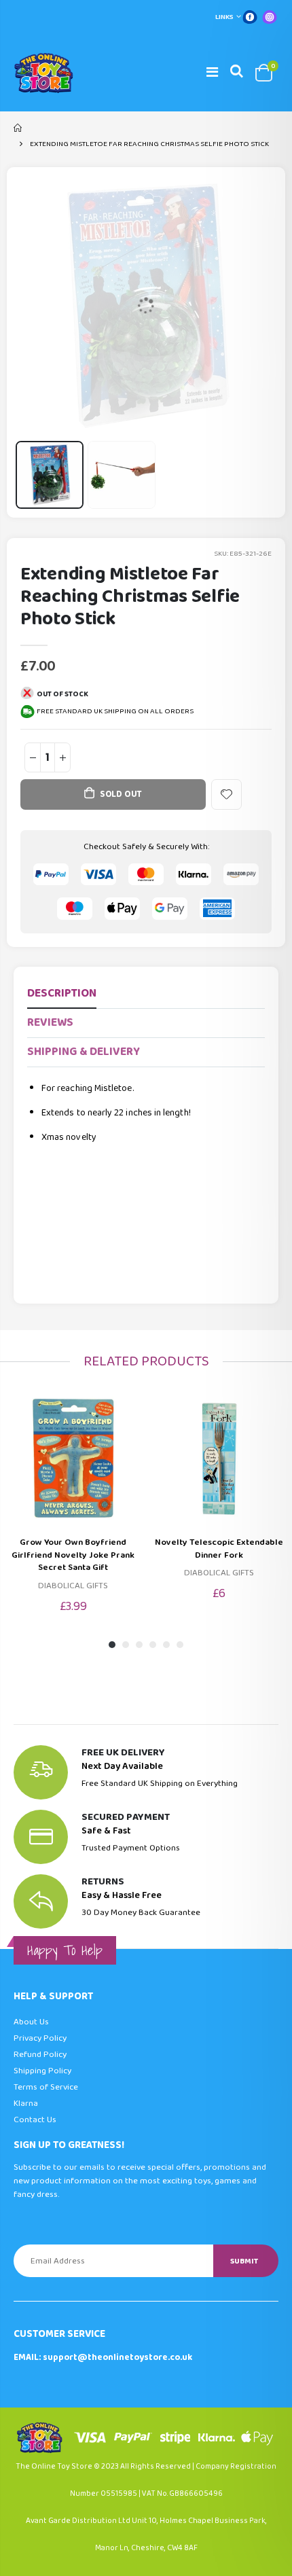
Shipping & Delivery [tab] (84, 1052)
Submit (244, 2261)
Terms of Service (46, 2087)
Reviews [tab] (50, 1023)
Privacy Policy (40, 2038)
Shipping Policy (42, 2071)
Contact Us (35, 2120)
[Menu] (212, 73)
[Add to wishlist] (226, 794)
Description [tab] (62, 994)
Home (19, 128)
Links (224, 17)
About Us (31, 2022)
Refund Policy (40, 2055)
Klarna (26, 2104)
